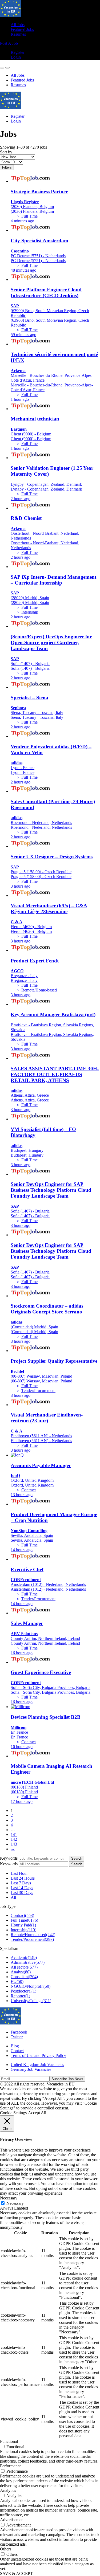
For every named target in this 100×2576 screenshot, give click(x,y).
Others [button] (6, 2549)
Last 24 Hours (23, 1878)
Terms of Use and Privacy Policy (38, 2056)
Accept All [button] (37, 2113)
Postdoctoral (23, 1991)
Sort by (6, 152)
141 (14, 1834)
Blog (15, 2046)
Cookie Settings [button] (13, 2113)
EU (17, 1981)
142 (14, 1839)
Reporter (20, 1996)
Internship (23, 1930)
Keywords (9, 1858)
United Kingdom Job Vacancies (37, 2065)
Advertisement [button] (12, 2520)
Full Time (24, 1920)
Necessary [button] (9, 2198)
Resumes (18, 34)
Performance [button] (11, 2466)
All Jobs (18, 25)
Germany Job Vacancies (31, 2069)
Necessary (15, 2203)
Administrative (28, 1962)
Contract (22, 1915)
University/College (31, 2001)
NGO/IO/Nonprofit (31, 1986)
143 (14, 1844)
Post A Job (9, 43)
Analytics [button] (8, 2490)
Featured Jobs (22, 29)
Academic (24, 1957)
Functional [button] (9, 2441)
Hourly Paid (23, 1925)
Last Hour (19, 1873)
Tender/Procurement (32, 1939)
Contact (17, 2051)
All (13, 1897)
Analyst (21, 1972)
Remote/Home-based (33, 1935)
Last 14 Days (22, 1888)
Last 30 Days (22, 1893)
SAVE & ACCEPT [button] (16, 2573)
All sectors (24, 1967)
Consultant (24, 1977)
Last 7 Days (21, 1883)
